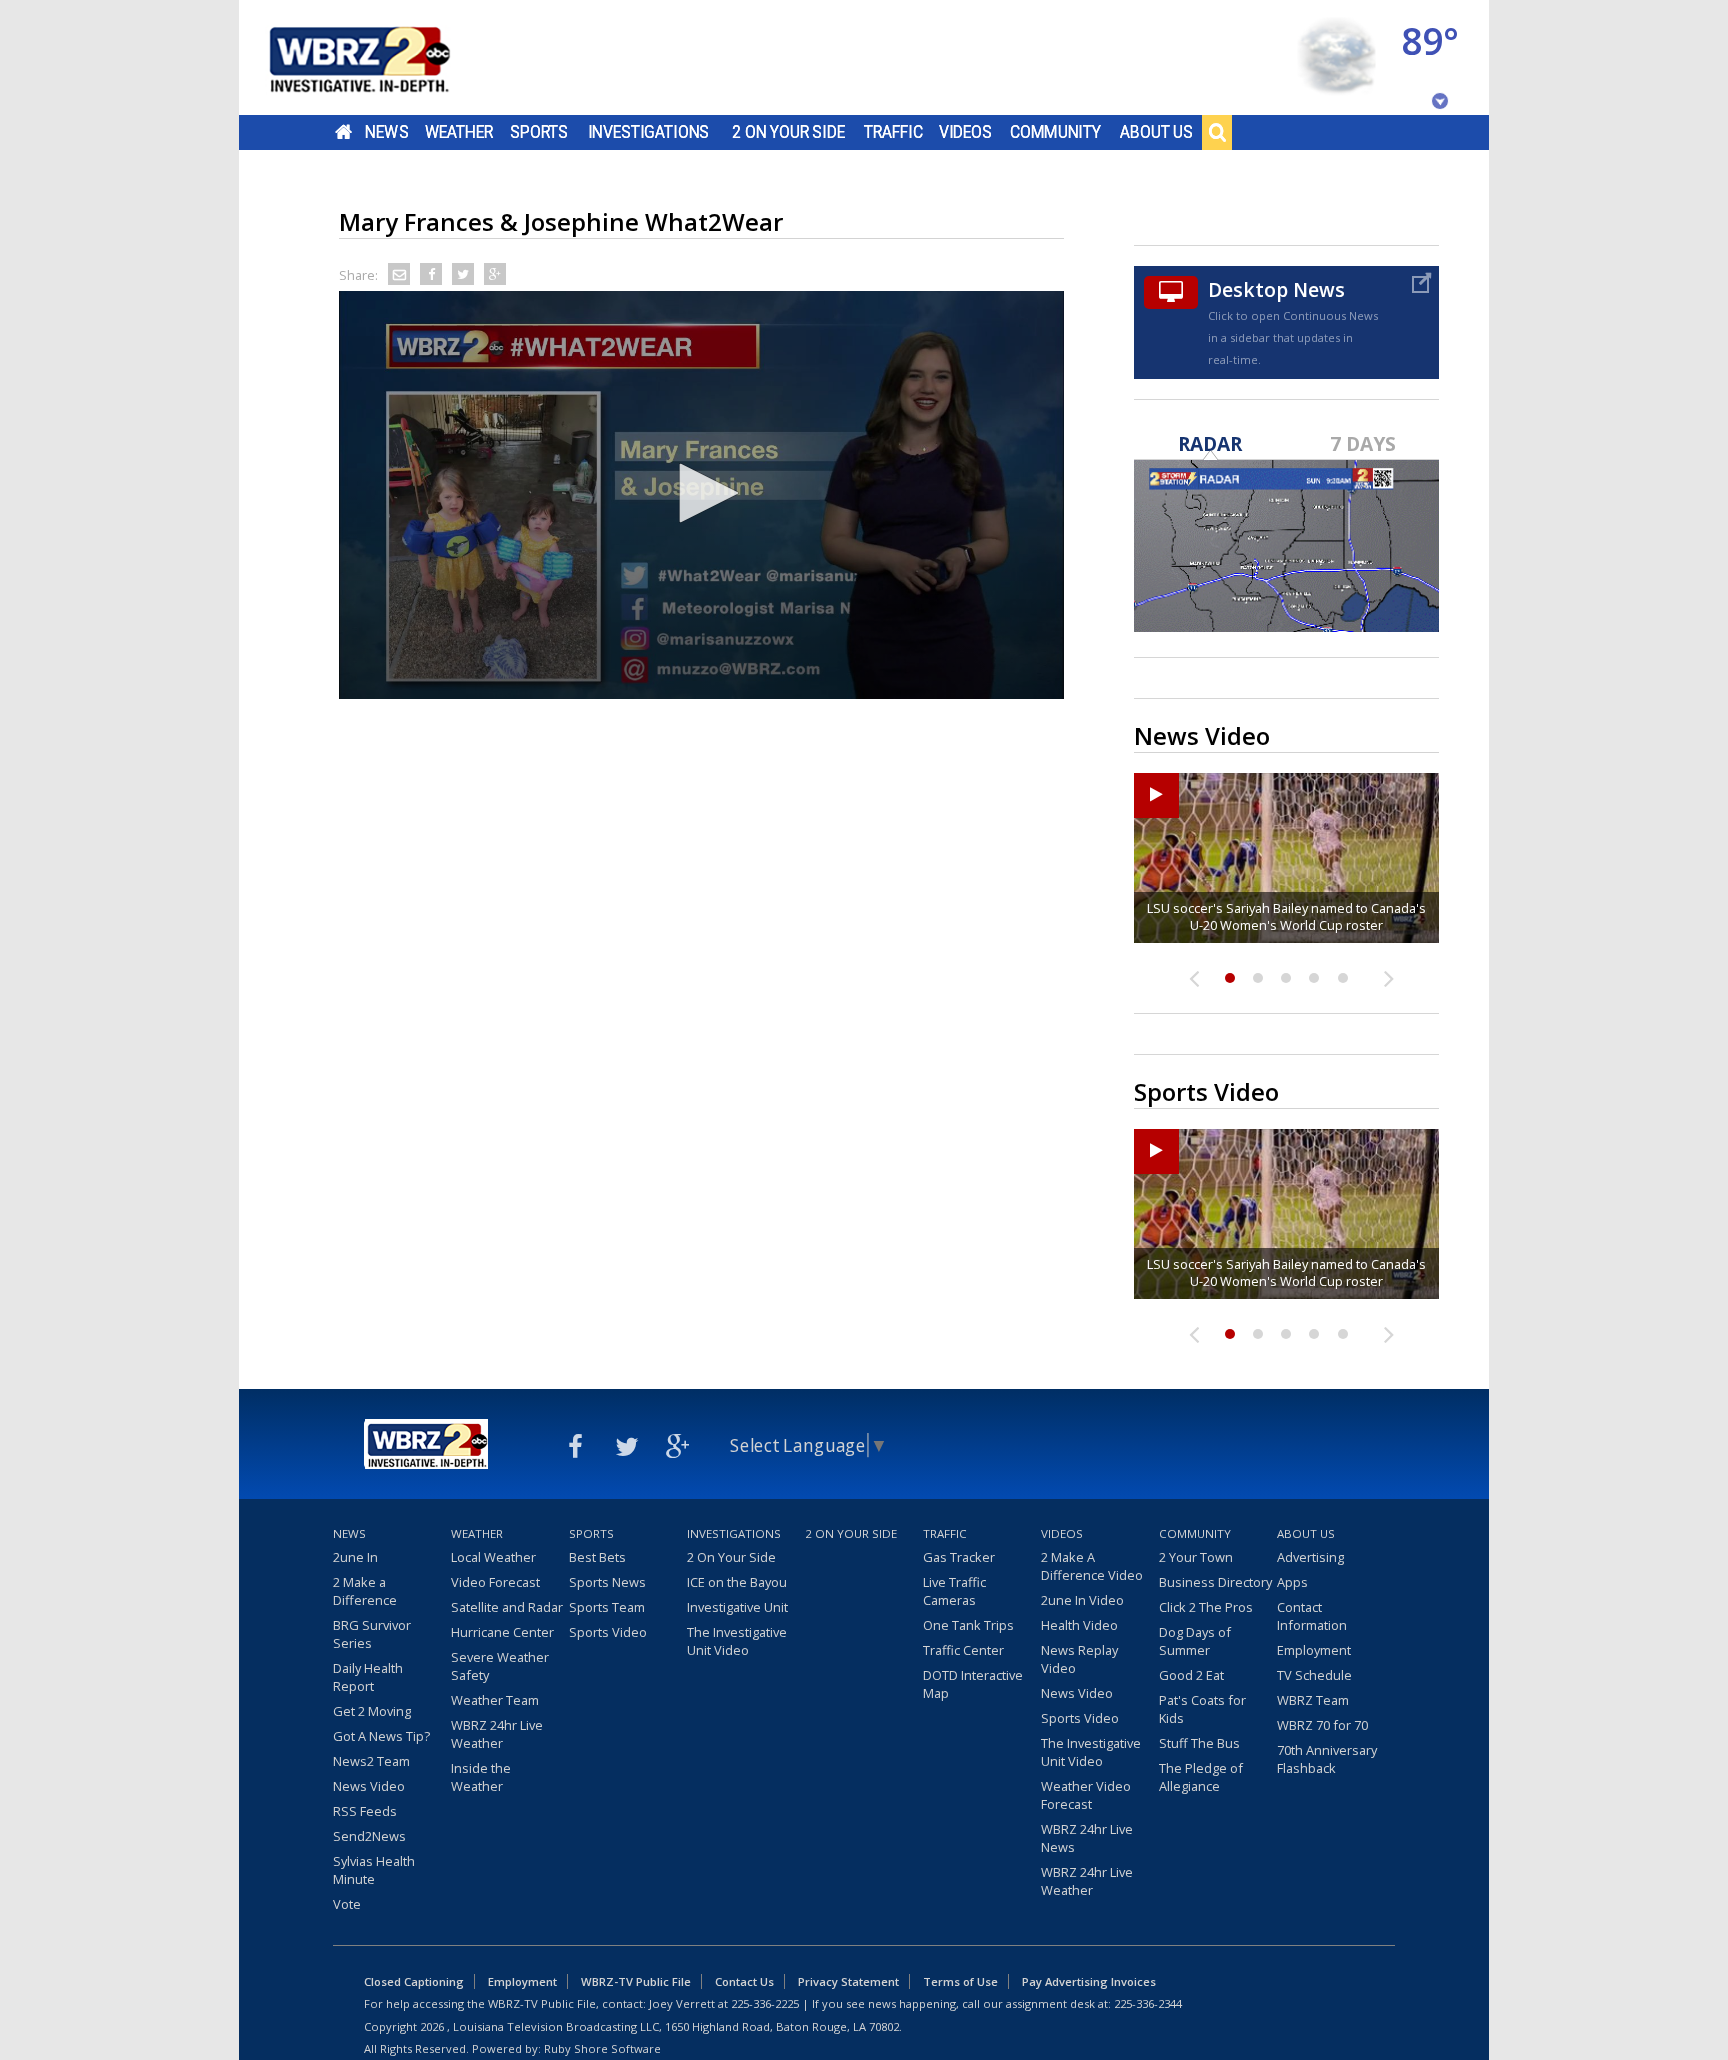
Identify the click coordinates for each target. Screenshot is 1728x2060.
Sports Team (607, 1607)
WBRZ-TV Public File (636, 1981)
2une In (355, 1557)
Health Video (1079, 1625)
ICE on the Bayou (737, 1582)
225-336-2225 (765, 2003)
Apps (1292, 1582)
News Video (369, 1786)
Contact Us (744, 1981)
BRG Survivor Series (372, 1634)
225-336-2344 (1148, 2003)
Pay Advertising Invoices (1089, 1981)
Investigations (649, 132)
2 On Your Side (788, 132)
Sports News (607, 1582)
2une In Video (1082, 1600)
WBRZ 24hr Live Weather (497, 1734)
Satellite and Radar (507, 1607)
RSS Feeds (365, 1811)
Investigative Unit (737, 1607)
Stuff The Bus (1199, 1743)
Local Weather (493, 1557)
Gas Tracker (959, 1557)
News (386, 132)
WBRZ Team (1313, 1700)
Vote (347, 1904)
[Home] (384, 57)
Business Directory (1215, 1582)
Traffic (893, 132)
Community (1055, 132)
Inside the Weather (481, 1777)
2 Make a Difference (365, 1591)
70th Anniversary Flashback (1327, 1759)
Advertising (1310, 1557)
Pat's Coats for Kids (1202, 1709)
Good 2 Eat (1191, 1675)
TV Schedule (1314, 1675)
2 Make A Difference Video (1092, 1566)
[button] (702, 493)
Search (1217, 132)
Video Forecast (495, 1582)
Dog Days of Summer (1195, 1641)
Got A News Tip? (381, 1736)
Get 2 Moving (372, 1711)
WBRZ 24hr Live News (1087, 1838)
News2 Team (371, 1761)
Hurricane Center (502, 1632)
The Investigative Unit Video (737, 1641)
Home (343, 132)
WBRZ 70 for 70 (1322, 1725)
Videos (965, 132)
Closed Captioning (414, 1981)
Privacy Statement (848, 1981)
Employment (1314, 1650)
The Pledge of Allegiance (1201, 1777)
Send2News (369, 1836)
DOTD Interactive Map (973, 1684)
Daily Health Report (368, 1677)
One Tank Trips (968, 1625)
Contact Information (1312, 1616)
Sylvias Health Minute (374, 1870)
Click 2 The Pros (1206, 1607)
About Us (1156, 132)
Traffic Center (963, 1650)
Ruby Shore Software (602, 2048)
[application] (701, 495)
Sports (539, 132)
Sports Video (608, 1632)
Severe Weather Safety (500, 1666)
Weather (459, 132)
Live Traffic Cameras (954, 1591)
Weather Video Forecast (1086, 1795)
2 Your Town (1196, 1557)
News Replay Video (1079, 1659)
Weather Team (495, 1700)
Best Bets (597, 1557)
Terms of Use (960, 1981)
